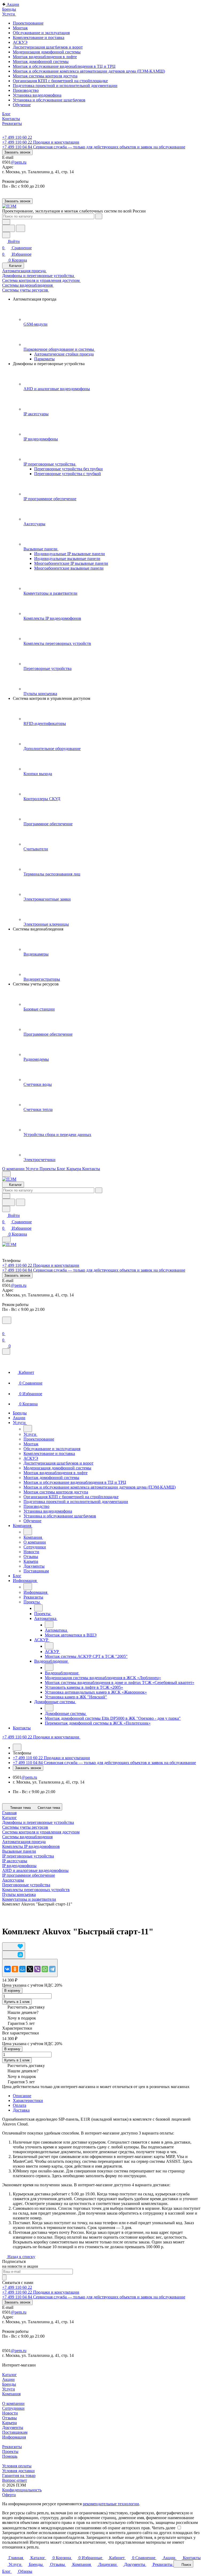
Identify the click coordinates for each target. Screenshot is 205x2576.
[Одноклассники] (15, 1969)
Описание (22, 2096)
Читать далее (164, 2528)
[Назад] (28, 1429)
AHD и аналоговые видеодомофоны (35, 1870)
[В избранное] (14, 1946)
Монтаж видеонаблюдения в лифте (45, 57)
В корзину (12, 1991)
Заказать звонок (17, 152)
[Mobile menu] (6, 1239)
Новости (10, 2413)
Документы (13, 2427)
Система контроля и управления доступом (41, 1832)
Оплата (19, 2105)
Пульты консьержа (19, 1894)
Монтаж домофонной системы (41, 62)
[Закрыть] (6, 1352)
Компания (11, 2394)
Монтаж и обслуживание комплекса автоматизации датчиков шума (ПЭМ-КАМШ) (89, 71)
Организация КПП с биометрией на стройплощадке (60, 81)
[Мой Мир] (22, 1969)
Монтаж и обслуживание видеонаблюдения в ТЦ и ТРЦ (64, 66)
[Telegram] (52, 1969)
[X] (30, 1969)
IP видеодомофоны (19, 1866)
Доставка (21, 2110)
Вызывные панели (19, 1851)
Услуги (9, 2389)
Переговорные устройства (26, 1885)
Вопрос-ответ (15, 2480)
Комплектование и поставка (39, 38)
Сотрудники (13, 2408)
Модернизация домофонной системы (47, 52)
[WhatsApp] (45, 1969)
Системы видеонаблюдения (27, 1837)
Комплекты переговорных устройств (36, 1890)
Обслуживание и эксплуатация (41, 33)
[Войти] (5, 1327)
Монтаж (20, 28)
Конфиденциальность (22, 2490)
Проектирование (28, 23)
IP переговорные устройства (28, 1856)
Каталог (9, 2375)
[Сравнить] (14, 1955)
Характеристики (28, 2100)
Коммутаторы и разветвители (29, 1899)
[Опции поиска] (6, 222)
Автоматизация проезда (24, 1842)
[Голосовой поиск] (9, 228)
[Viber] (37, 1969)
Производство (26, 90)
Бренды (9, 2384)
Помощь (10, 2456)
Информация (14, 2437)
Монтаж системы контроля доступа (45, 76)
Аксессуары (13, 1880)
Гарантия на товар (19, 2476)
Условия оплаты (17, 2466)
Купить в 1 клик (17, 2002)
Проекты (10, 2451)
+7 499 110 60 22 (17, 137)
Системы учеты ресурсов (25, 1827)
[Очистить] (99, 216)
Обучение (22, 105)
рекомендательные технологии (111, 2504)
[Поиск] (7, 1320)
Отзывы (9, 2418)
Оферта (9, 2495)
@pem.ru (19, 162)
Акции (8, 2379)
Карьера (9, 2423)
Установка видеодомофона (37, 95)
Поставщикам (15, 2432)
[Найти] (21, 228)
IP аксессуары (15, 1861)
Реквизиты (12, 2447)
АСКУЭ (20, 42)
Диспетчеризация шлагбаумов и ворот (48, 47)
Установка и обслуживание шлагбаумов (49, 100)
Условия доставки (18, 2471)
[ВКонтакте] (7, 1969)
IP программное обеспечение (29, 1875)
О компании (13, 2403)
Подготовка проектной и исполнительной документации (65, 86)
